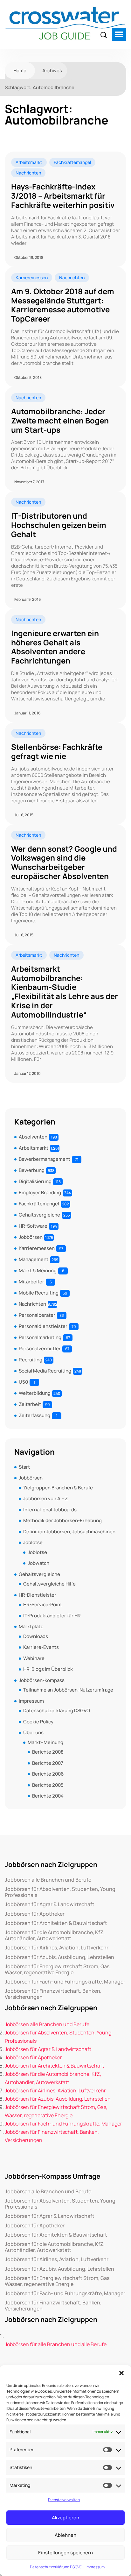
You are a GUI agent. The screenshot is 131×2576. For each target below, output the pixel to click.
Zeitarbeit (30, 1404)
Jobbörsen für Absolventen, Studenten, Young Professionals (60, 1892)
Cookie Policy (38, 1722)
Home (20, 71)
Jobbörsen (31, 1237)
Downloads (36, 1636)
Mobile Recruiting (39, 1293)
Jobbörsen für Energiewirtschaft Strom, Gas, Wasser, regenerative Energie (58, 1969)
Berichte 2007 (48, 1763)
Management (34, 1259)
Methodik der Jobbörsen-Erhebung (62, 1520)
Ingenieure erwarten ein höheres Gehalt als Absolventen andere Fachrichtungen (55, 647)
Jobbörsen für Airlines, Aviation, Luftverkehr (57, 1948)
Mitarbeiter (31, 1282)
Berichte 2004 (48, 1796)
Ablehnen (65, 2535)
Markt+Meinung (45, 1742)
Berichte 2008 (48, 1752)
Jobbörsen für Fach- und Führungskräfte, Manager (65, 1982)
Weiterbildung (35, 1393)
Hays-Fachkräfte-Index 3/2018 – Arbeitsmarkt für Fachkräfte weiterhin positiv (63, 196)
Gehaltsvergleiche (39, 1215)
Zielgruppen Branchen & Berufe (58, 1488)
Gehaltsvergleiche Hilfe (49, 1584)
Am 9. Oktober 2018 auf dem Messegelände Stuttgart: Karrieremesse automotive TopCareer (63, 305)
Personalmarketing (40, 1337)
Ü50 (23, 1382)
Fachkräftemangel (72, 162)
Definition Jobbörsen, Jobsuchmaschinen (69, 1532)
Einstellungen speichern (65, 2553)
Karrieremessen (32, 277)
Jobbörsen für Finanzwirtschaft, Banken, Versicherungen (53, 1994)
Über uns (33, 1732)
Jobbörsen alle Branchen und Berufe (48, 1880)
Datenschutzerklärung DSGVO (56, 2567)
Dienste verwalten (64, 2500)
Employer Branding (40, 1192)
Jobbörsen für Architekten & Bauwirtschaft (56, 1923)
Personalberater (37, 1315)
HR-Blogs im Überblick (48, 1669)
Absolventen (33, 1137)
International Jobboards (50, 1510)
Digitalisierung (35, 1181)
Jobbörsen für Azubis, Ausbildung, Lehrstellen (59, 1957)
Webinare (34, 1658)
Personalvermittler (40, 1348)
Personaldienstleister (43, 1326)
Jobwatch (38, 1563)
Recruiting (31, 1360)
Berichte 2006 (48, 1774)
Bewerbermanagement (45, 1159)
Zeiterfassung (34, 1415)
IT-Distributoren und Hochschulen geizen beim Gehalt (59, 525)
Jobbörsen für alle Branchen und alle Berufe (56, 2344)
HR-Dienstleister (38, 1595)
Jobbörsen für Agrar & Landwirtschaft (50, 1904)
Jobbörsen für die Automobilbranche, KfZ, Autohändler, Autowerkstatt (55, 1935)
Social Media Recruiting (45, 1371)
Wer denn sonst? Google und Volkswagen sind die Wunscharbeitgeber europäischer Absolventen (64, 863)
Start (24, 1467)
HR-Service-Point (43, 1604)
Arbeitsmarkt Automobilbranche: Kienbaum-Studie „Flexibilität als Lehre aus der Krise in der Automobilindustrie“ (65, 992)
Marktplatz (31, 1626)
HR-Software (33, 1226)
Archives (52, 71)
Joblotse (33, 1542)
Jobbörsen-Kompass (42, 1680)
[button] (121, 2373)
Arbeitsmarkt (29, 162)
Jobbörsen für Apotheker (35, 1914)
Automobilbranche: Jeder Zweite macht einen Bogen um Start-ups (60, 421)
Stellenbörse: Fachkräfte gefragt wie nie (57, 752)
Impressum (95, 2567)
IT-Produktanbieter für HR (52, 1616)
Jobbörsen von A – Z (45, 1498)
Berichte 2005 (48, 1785)
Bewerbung (32, 1170)
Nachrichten (28, 173)
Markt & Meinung (38, 1270)
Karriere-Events (41, 1647)
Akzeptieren (65, 2518)
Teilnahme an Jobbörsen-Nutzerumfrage (68, 1690)
